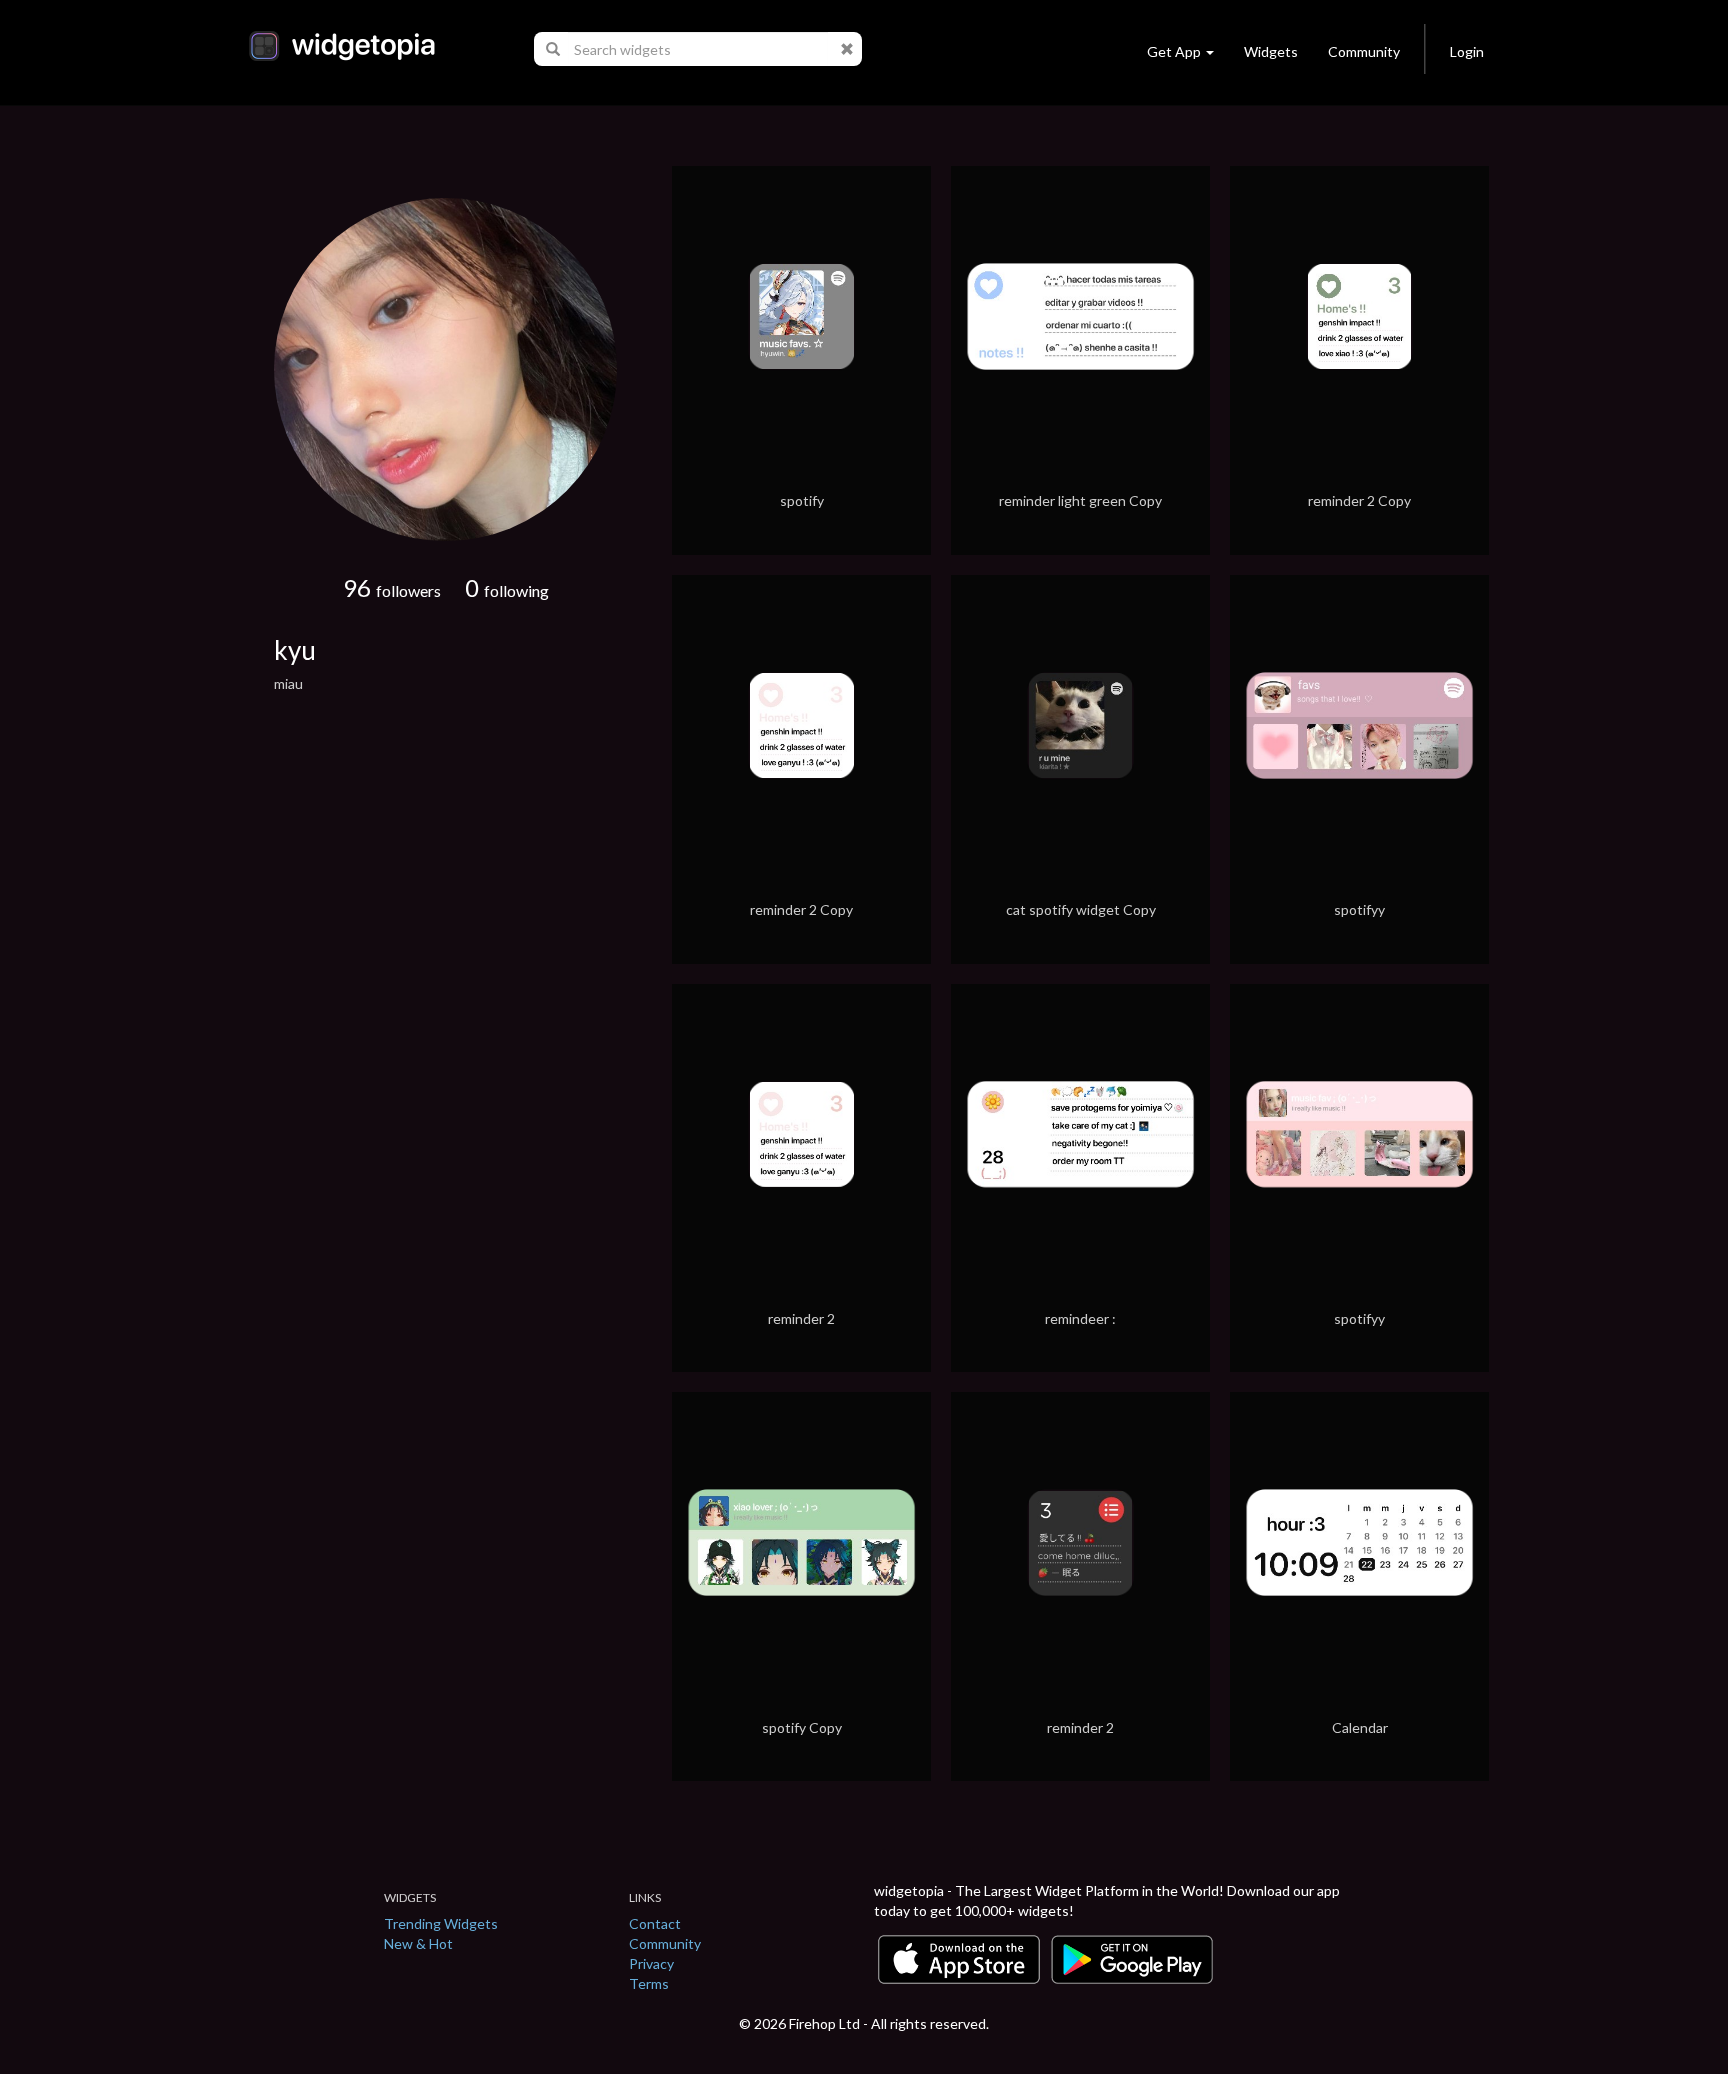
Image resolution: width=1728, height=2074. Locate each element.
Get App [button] (1174, 51)
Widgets (1271, 51)
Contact (655, 1923)
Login (1467, 51)
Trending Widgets (441, 1923)
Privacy (651, 1963)
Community (1364, 51)
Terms (649, 1983)
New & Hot (418, 1943)
